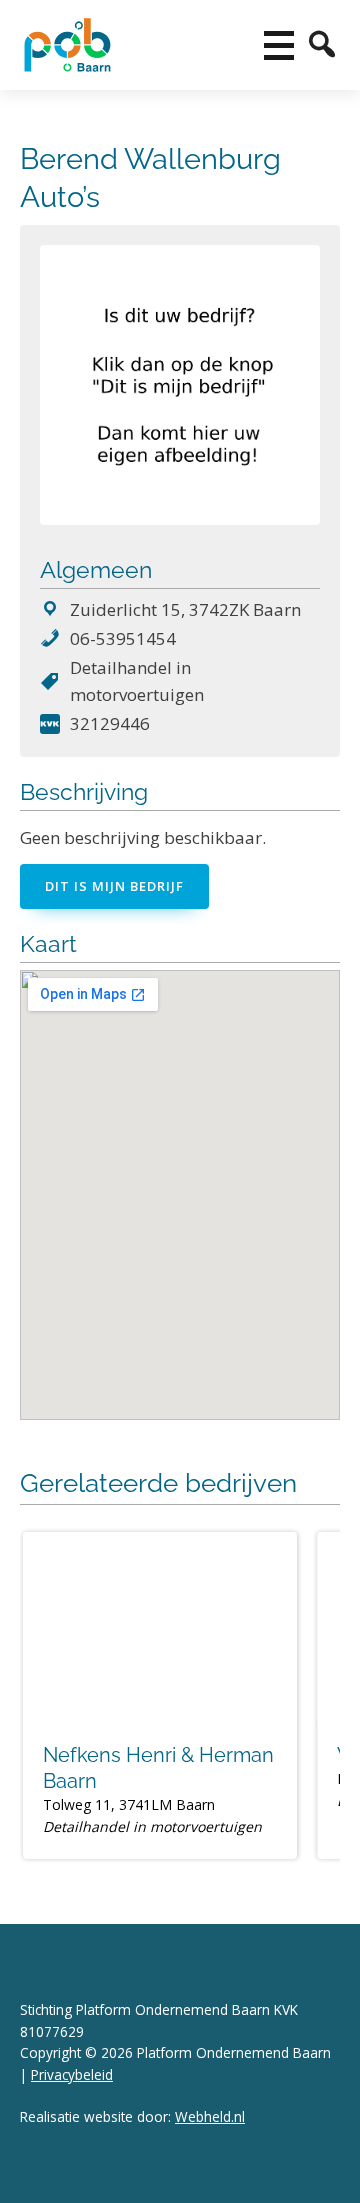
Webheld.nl (210, 2116)
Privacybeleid (72, 2074)
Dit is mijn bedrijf (114, 886)
